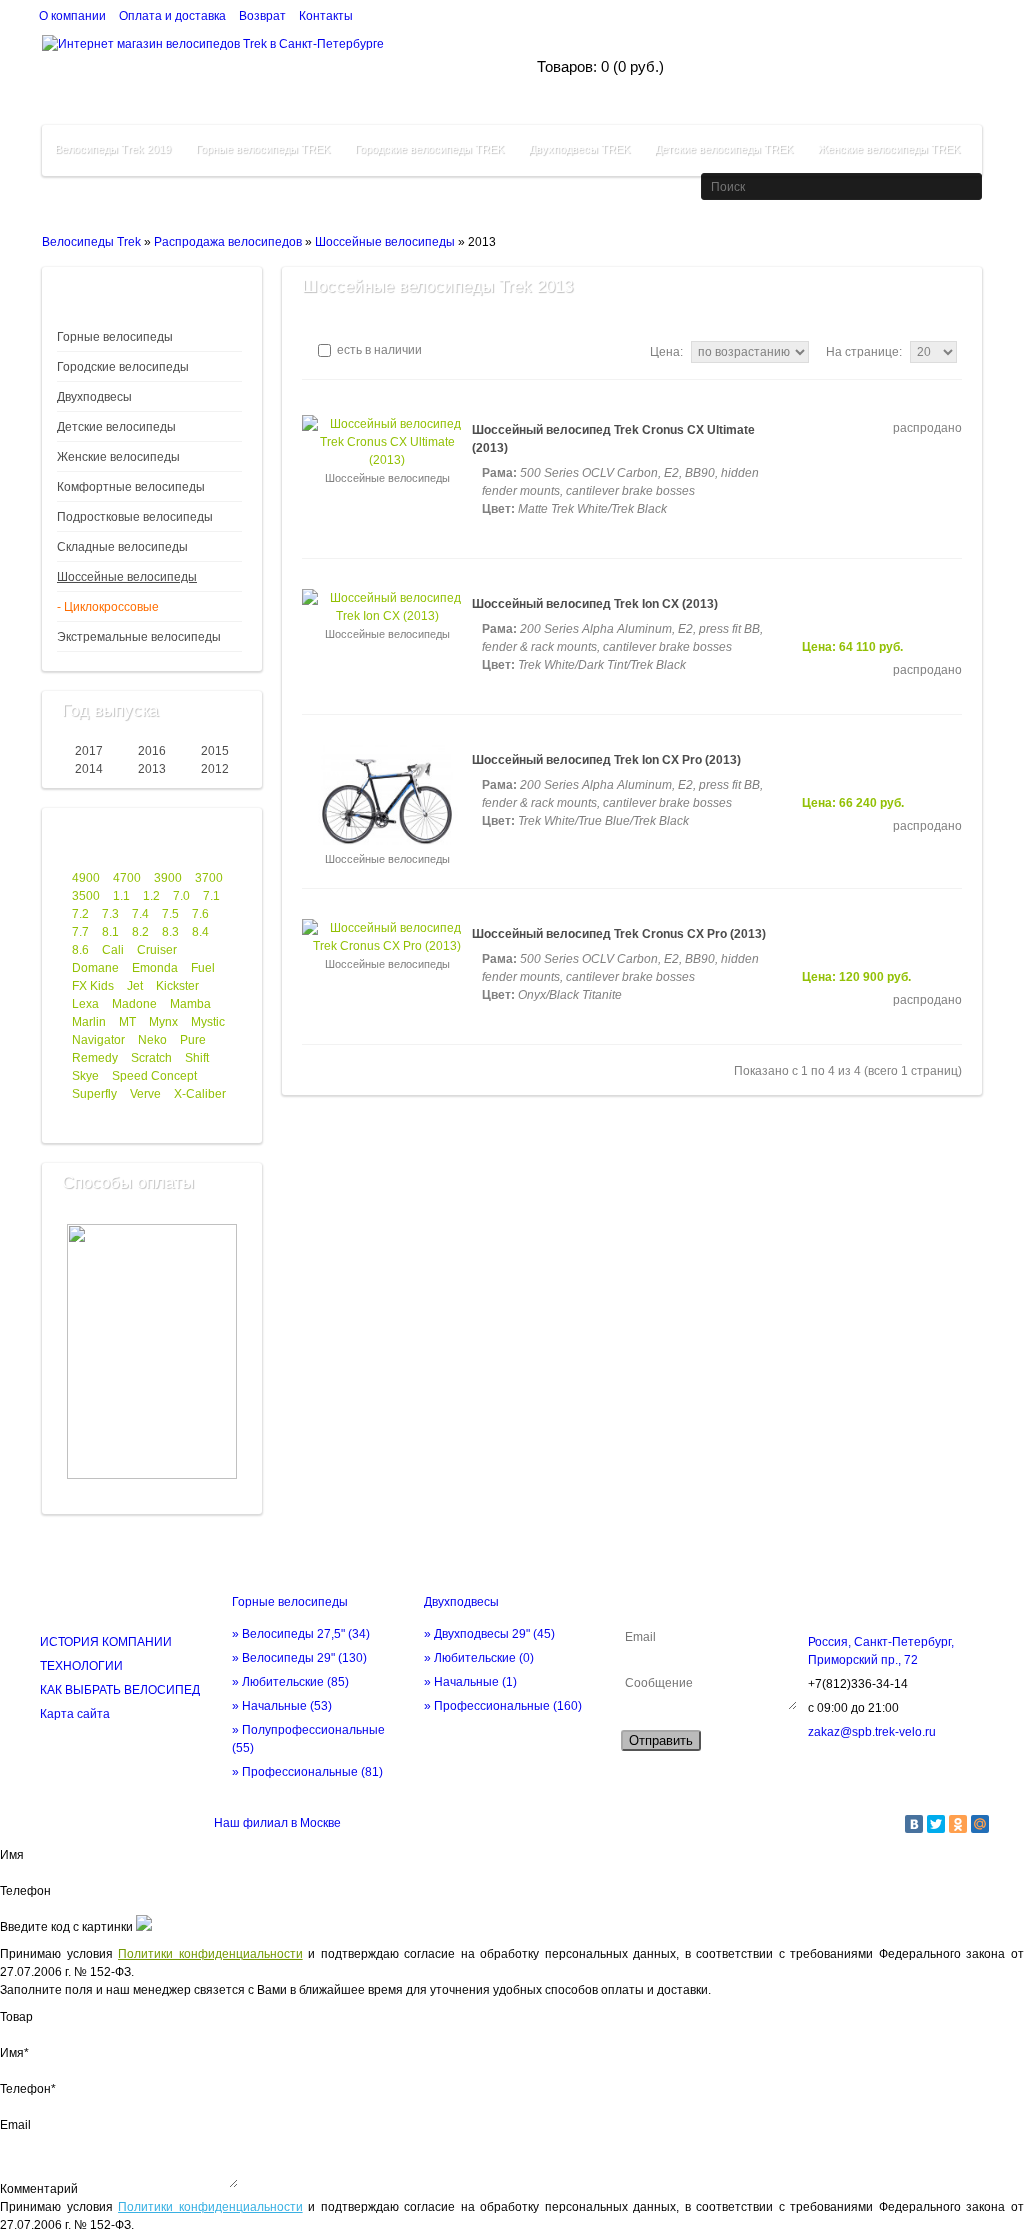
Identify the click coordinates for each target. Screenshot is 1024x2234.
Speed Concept (154, 1076)
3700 (209, 878)
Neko (152, 1040)
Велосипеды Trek (91, 242)
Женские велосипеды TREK (889, 149)
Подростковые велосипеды (135, 517)
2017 (89, 751)
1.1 (121, 896)
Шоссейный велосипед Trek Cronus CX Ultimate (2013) (613, 439)
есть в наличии (378, 350)
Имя (12, 1855)
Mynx (163, 1022)
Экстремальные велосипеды (139, 637)
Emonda (155, 968)
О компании (72, 16)
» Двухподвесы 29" (489, 1634)
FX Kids (93, 986)
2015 (215, 751)
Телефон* (28, 2089)
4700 (127, 878)
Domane (95, 968)
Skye (85, 1076)
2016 (152, 751)
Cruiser (157, 950)
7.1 (211, 896)
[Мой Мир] (980, 1824)
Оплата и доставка (172, 16)
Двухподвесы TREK (579, 149)
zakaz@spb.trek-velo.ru (872, 1732)
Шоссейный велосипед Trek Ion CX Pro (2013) (606, 760)
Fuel (203, 968)
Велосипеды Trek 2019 (113, 149)
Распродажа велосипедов (228, 242)
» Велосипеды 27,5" (301, 1634)
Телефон (25, 1891)
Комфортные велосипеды (131, 487)
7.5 (170, 914)
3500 (86, 896)
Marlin (89, 1022)
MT (127, 1022)
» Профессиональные (307, 1772)
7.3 (110, 914)
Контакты (326, 16)
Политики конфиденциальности (210, 1954)
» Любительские (290, 1682)
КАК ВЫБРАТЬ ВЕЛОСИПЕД (120, 1690)
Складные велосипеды (122, 547)
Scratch (151, 1058)
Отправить (661, 1740)
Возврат (262, 16)
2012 (215, 769)
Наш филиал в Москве (277, 1823)
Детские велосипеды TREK (724, 149)
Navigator (98, 1040)
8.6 (80, 950)
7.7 (80, 932)
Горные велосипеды (115, 337)
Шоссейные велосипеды (385, 242)
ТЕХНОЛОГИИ (81, 1666)
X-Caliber (200, 1094)
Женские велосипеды (118, 457)
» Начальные (282, 1706)
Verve (145, 1094)
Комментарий (39, 2189)
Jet (135, 986)
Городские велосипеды (123, 367)
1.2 (151, 896)
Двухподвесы (94, 397)
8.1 (110, 932)
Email (15, 2125)
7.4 (140, 914)
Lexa (85, 1004)
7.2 (80, 914)
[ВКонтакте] (914, 1824)
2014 (89, 769)
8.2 (140, 932)
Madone (134, 1004)
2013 (152, 769)
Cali (113, 950)
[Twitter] (936, 1824)
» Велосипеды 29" (299, 1658)
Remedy (95, 1058)
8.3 (170, 932)
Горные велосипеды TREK (263, 149)
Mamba (190, 1004)
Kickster (177, 986)
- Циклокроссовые (108, 607)
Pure (193, 1040)
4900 (86, 878)
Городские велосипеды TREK (429, 149)
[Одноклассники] (958, 1824)
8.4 (200, 932)
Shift (197, 1058)
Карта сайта (75, 1714)
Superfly (94, 1094)
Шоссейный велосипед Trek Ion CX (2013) (595, 604)
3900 (168, 878)
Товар (16, 2017)
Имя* (14, 2053)
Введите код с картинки (66, 1927)
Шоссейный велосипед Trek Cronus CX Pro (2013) (619, 934)
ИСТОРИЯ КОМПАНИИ (106, 1642)
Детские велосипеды (116, 427)
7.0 (181, 896)
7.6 (200, 914)
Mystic (208, 1022)
